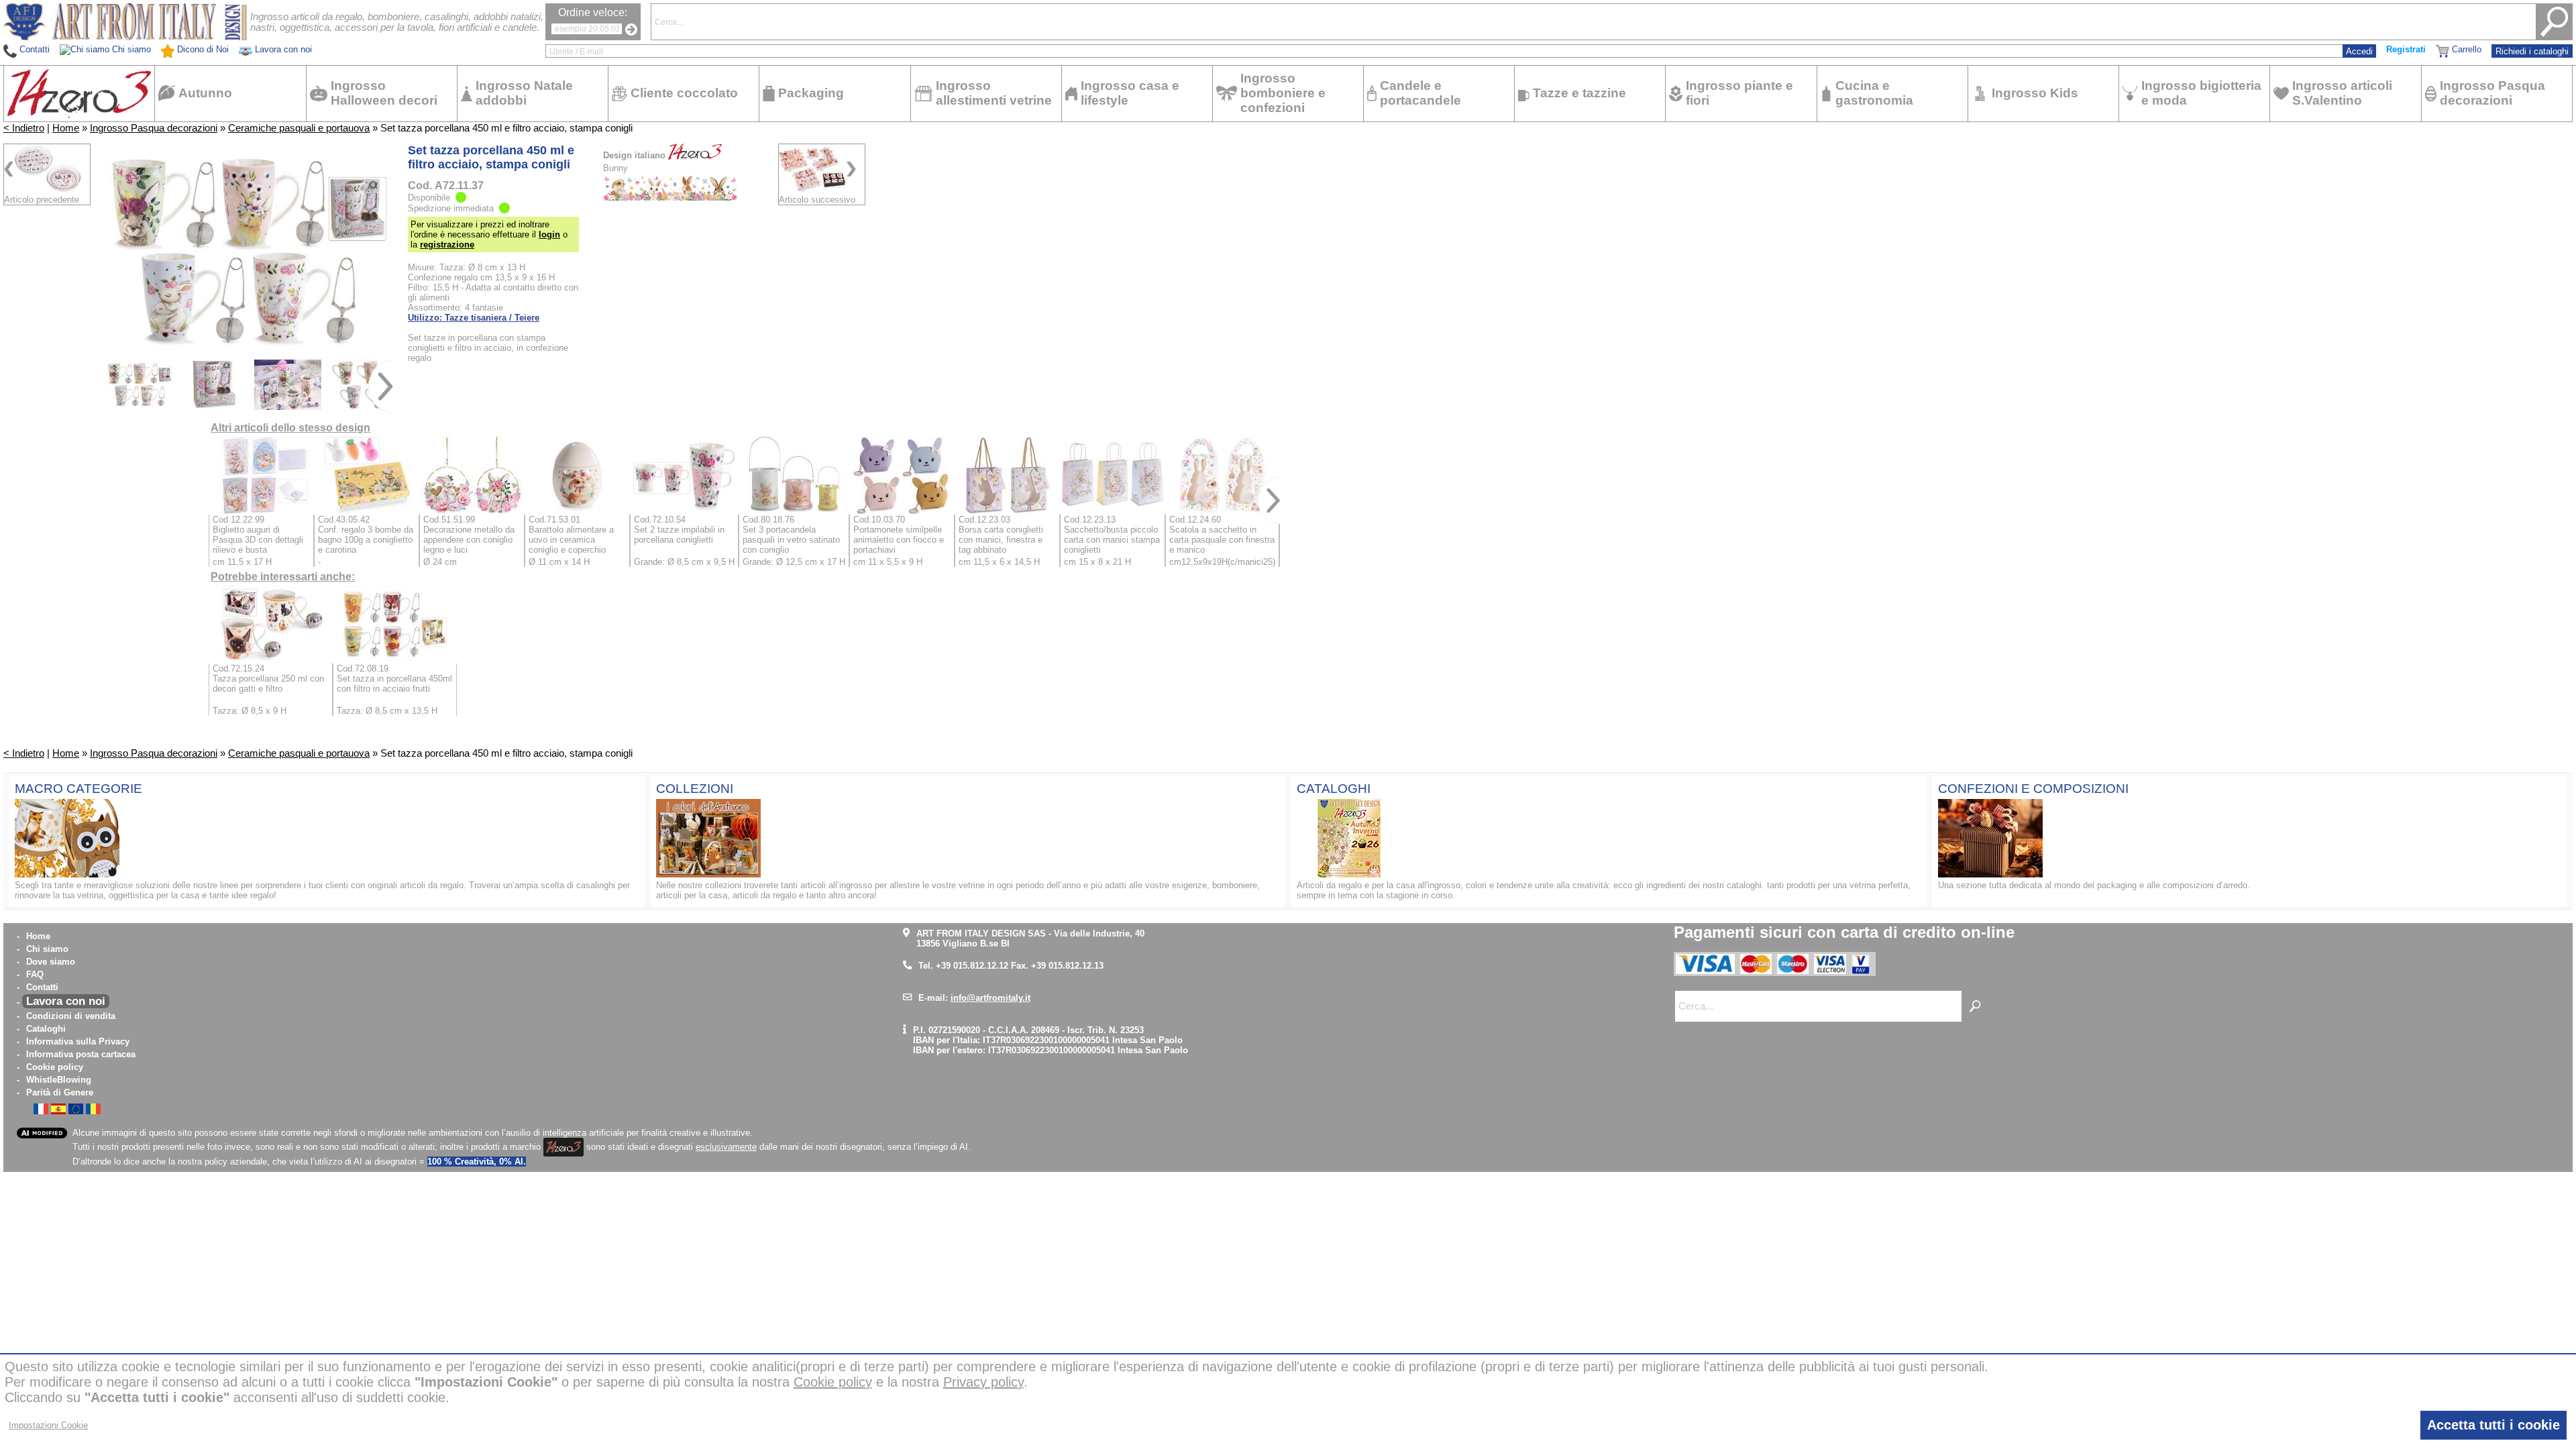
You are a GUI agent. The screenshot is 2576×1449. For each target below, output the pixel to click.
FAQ (35, 974)
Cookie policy (55, 1067)
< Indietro (24, 128)
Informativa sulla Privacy (78, 1041)
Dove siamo (51, 962)
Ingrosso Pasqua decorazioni (154, 128)
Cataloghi (46, 1029)
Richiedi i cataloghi (2532, 51)
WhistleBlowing (59, 1080)
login (549, 234)
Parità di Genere (60, 1092)
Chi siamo (47, 949)
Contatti (42, 987)
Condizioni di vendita (71, 1016)
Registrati (2406, 49)
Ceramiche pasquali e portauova (299, 128)
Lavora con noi (66, 1001)
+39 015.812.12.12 (972, 966)
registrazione (447, 245)
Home (66, 128)
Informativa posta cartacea (81, 1054)
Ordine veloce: (593, 12)
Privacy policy (983, 1382)
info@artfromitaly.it (990, 998)
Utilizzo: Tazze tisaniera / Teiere (474, 318)
